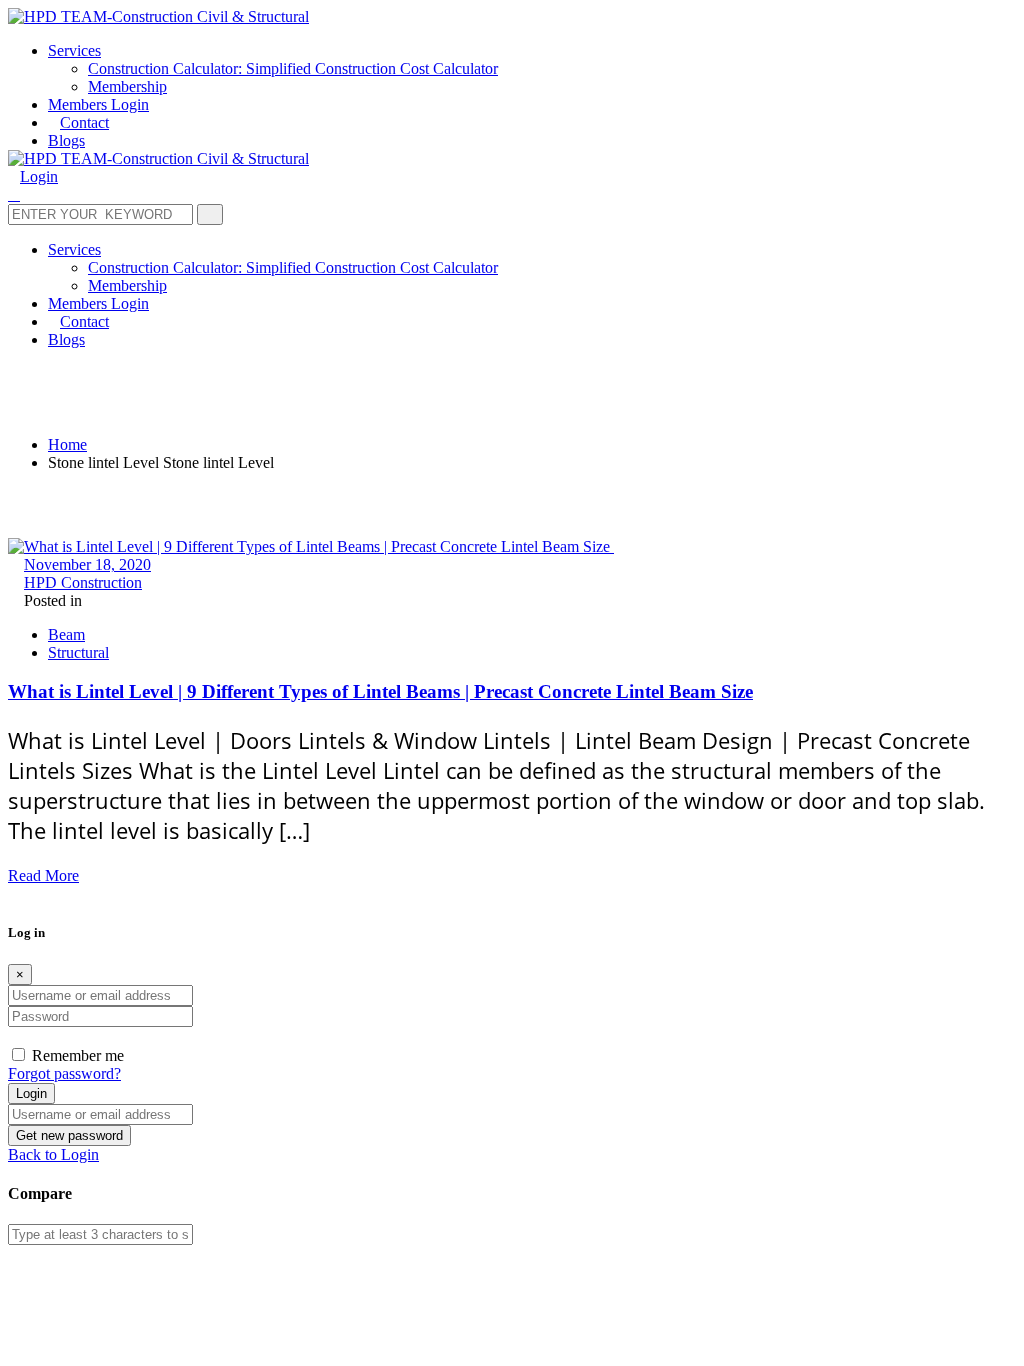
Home (67, 444)
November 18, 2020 (87, 564)
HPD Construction (83, 582)
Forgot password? (64, 1073)
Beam (66, 634)
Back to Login (53, 1154)
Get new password (69, 1135)
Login (31, 1093)
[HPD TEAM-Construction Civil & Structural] (158, 16)
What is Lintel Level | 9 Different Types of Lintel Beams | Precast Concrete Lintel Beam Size (380, 691)
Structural (78, 652)
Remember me (78, 1055)
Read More (43, 875)
